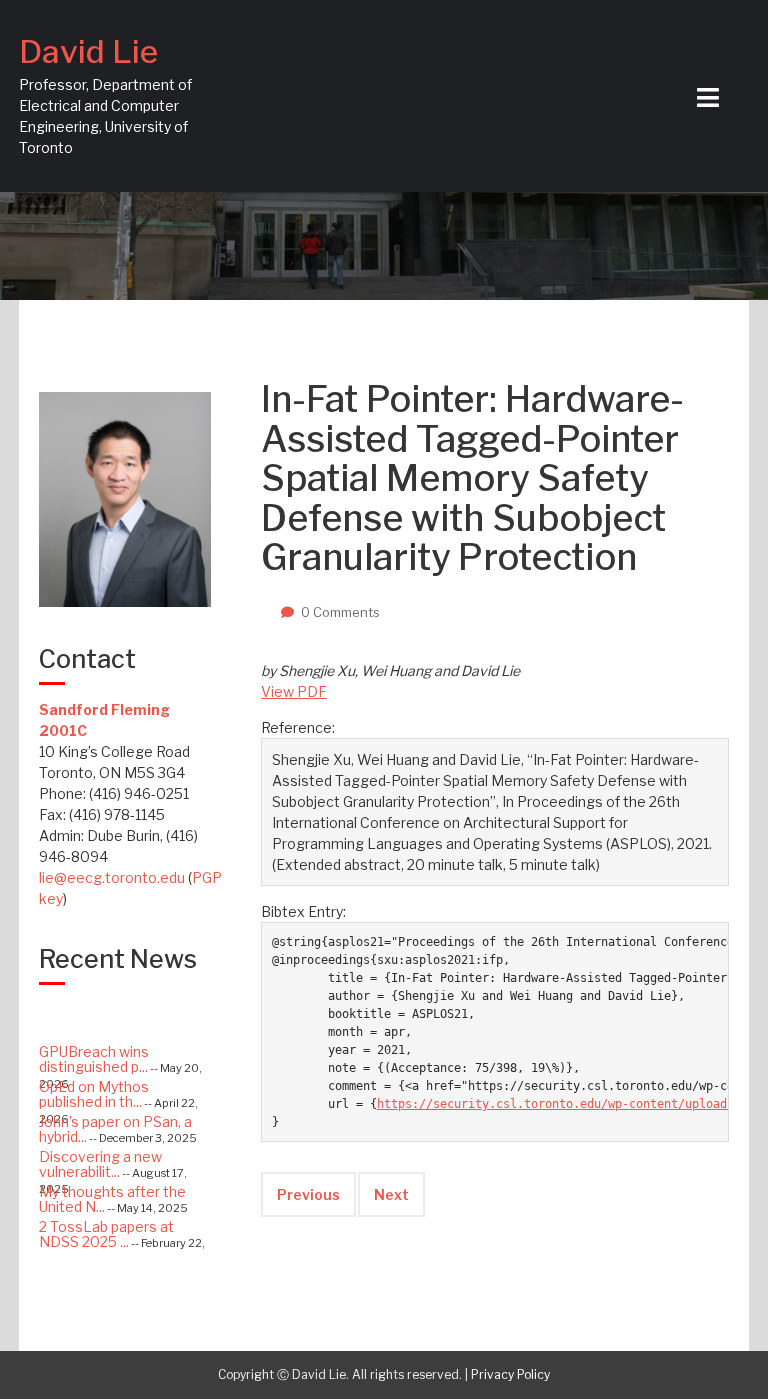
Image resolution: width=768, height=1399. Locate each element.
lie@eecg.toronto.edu (113, 877)
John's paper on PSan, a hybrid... (115, 1129)
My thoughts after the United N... (112, 1199)
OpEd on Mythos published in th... (94, 1094)
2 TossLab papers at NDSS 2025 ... (106, 1234)
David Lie (88, 51)
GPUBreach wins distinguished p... (94, 1059)
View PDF (294, 691)
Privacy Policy (510, 1374)
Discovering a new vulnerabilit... (100, 1164)
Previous (308, 1194)
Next (391, 1194)
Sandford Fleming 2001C (104, 720)
